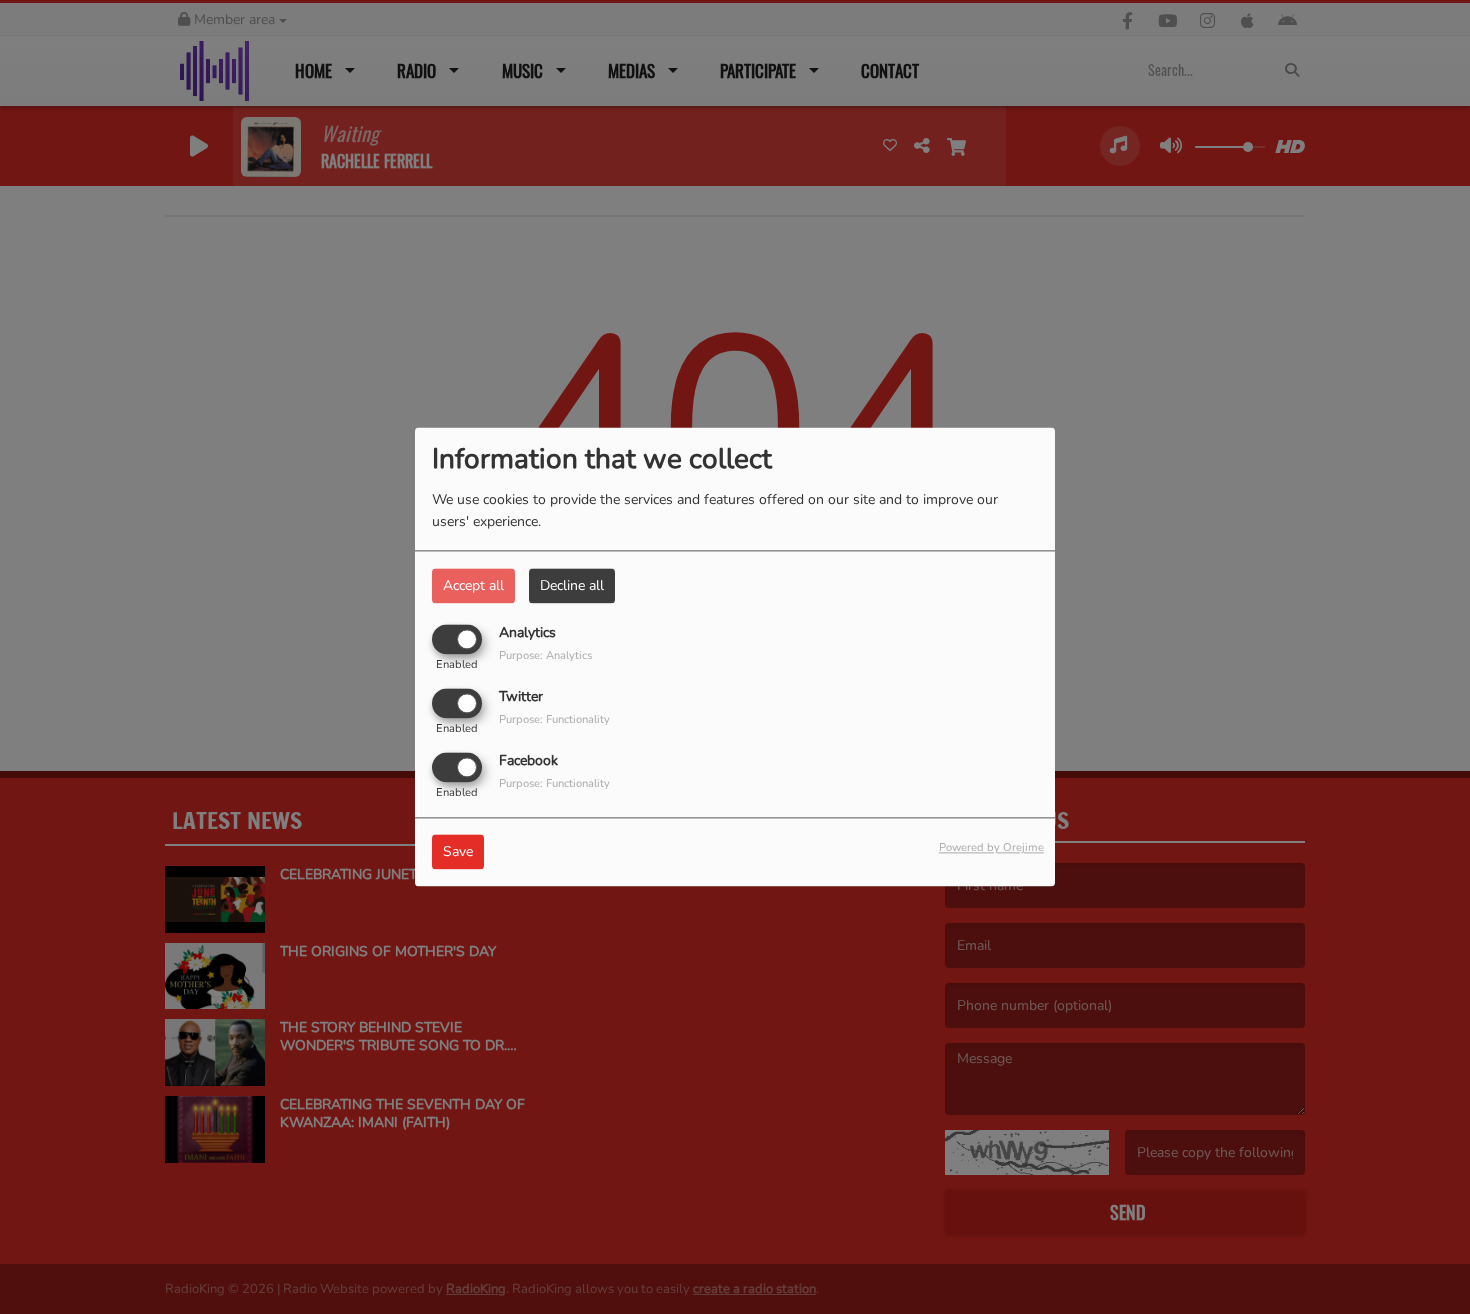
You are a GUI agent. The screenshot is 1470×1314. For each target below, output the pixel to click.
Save (458, 852)
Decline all (572, 585)
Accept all (473, 585)
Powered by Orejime (991, 848)
